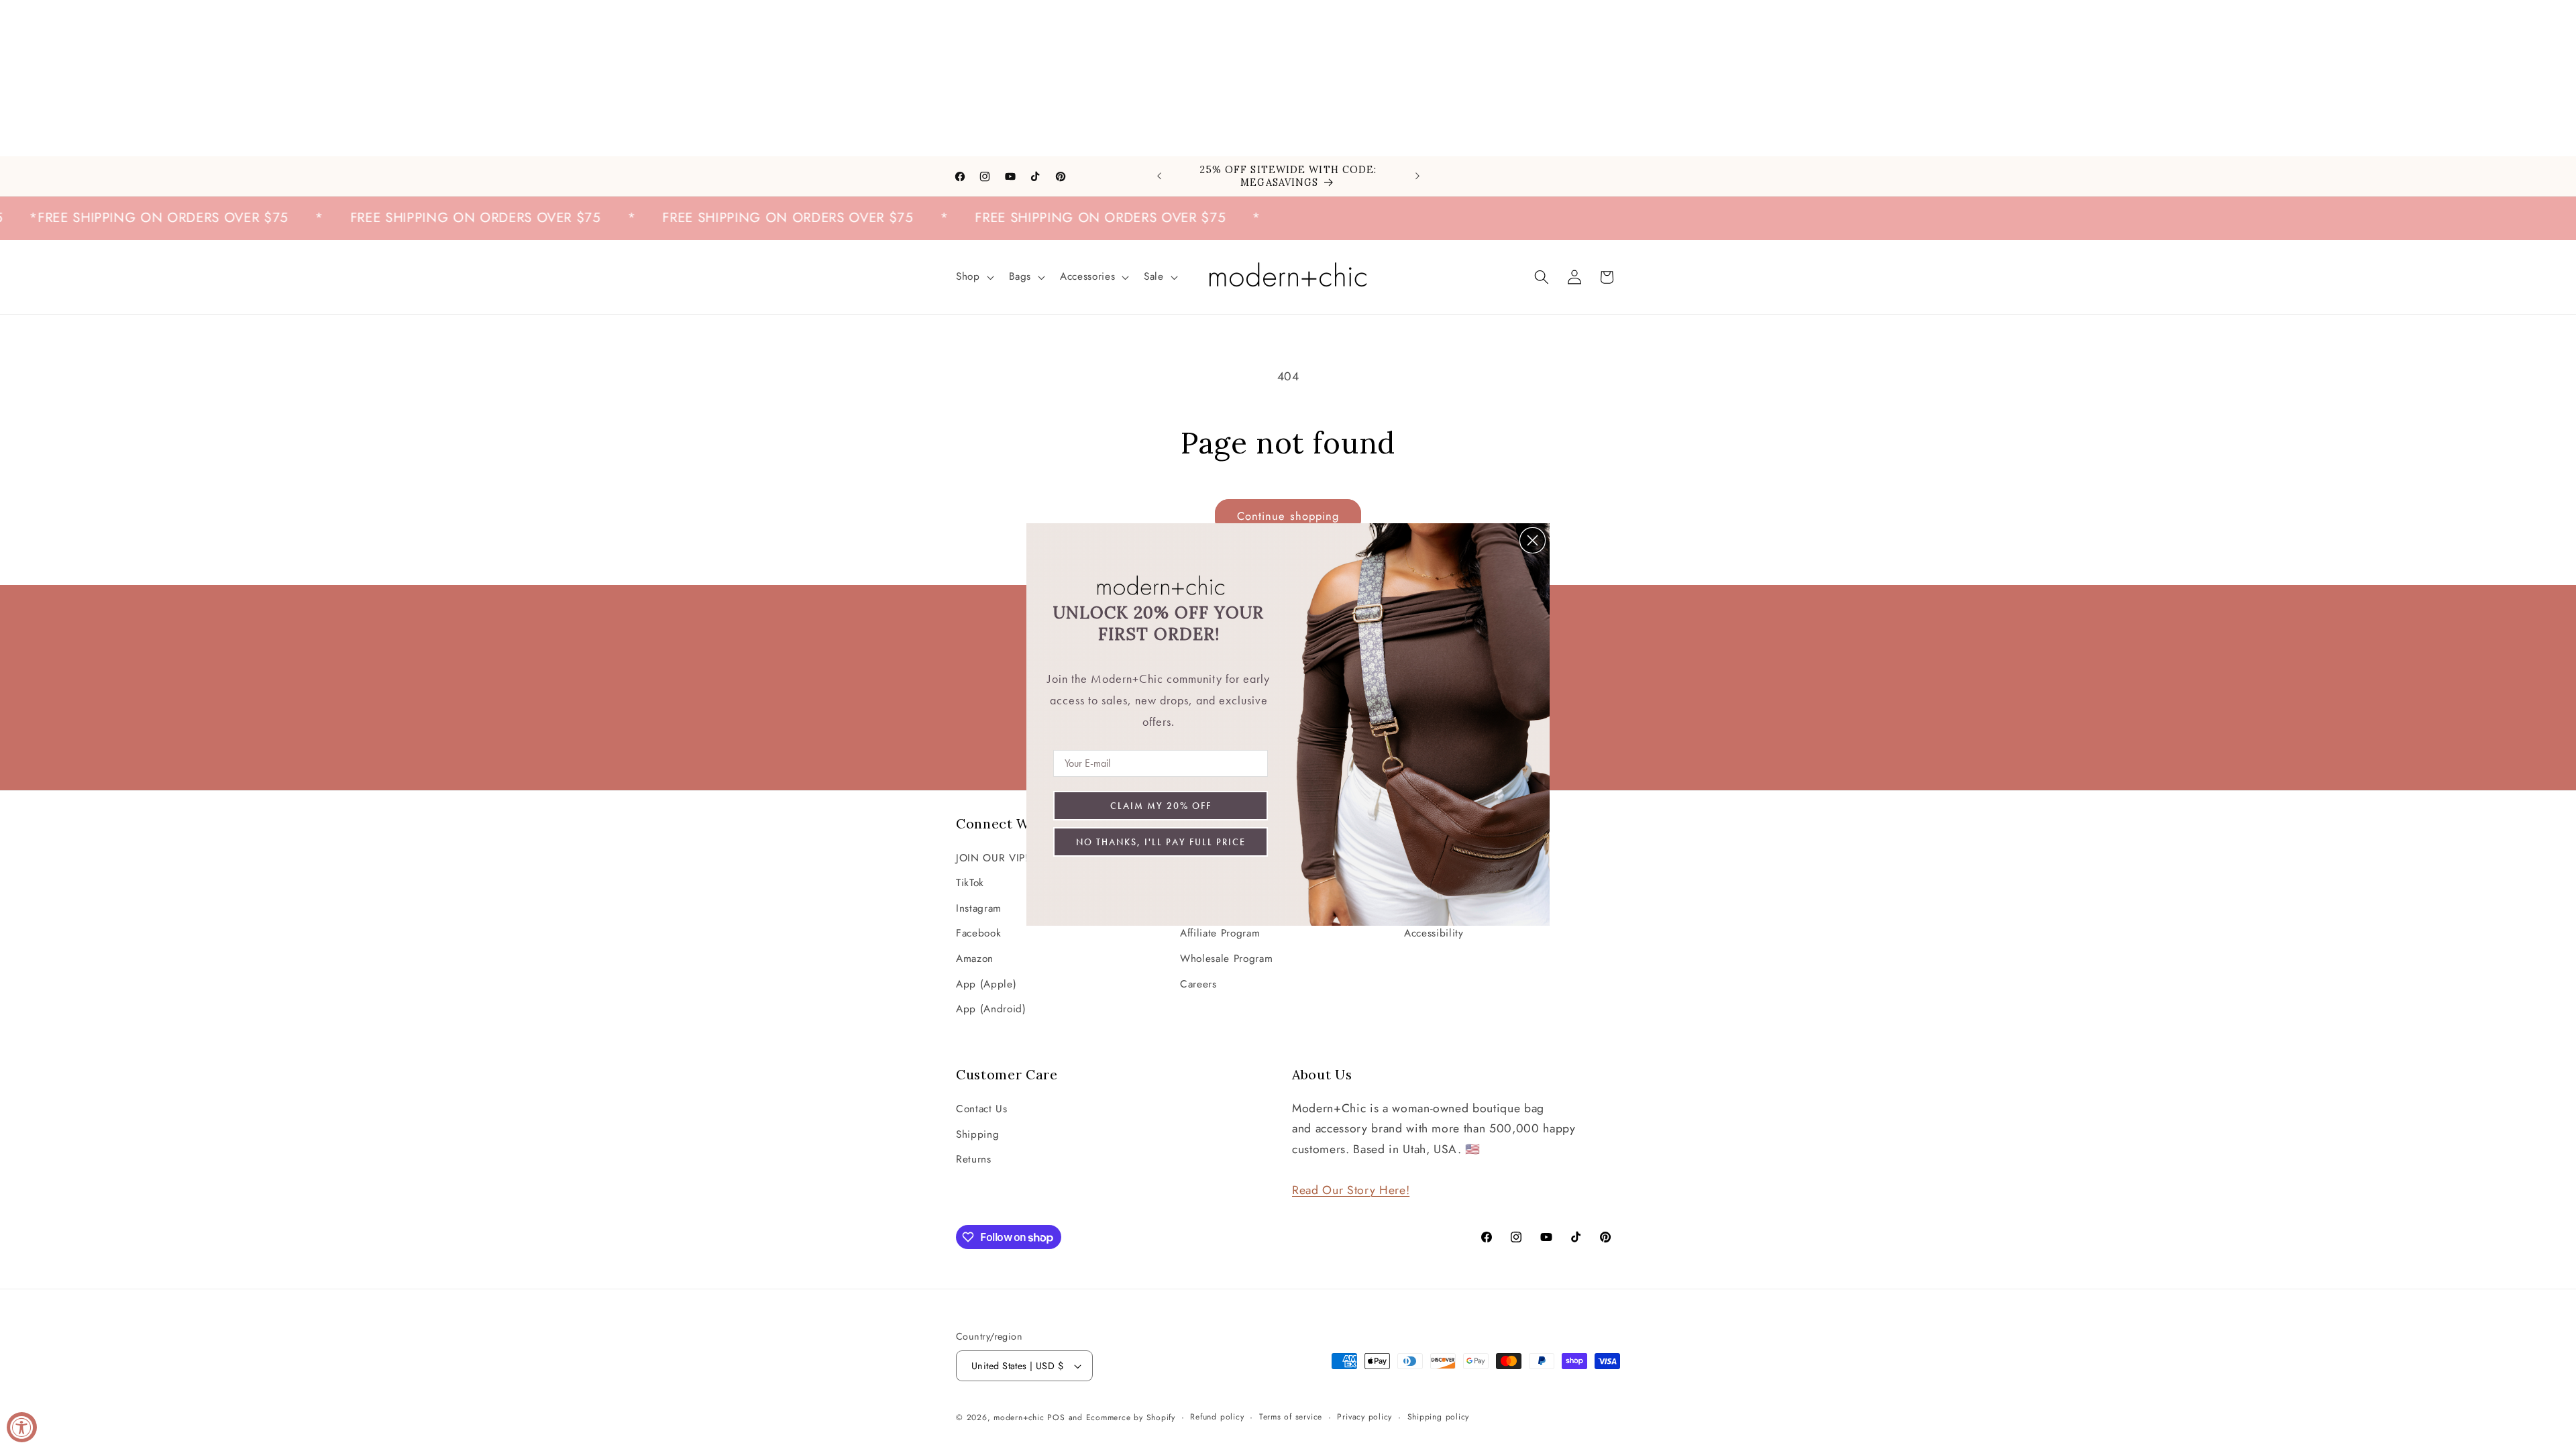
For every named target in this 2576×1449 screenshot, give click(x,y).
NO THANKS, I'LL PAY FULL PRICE (1161, 842)
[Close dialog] (1533, 540)
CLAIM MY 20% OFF (1161, 806)
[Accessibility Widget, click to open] (22, 1427)
